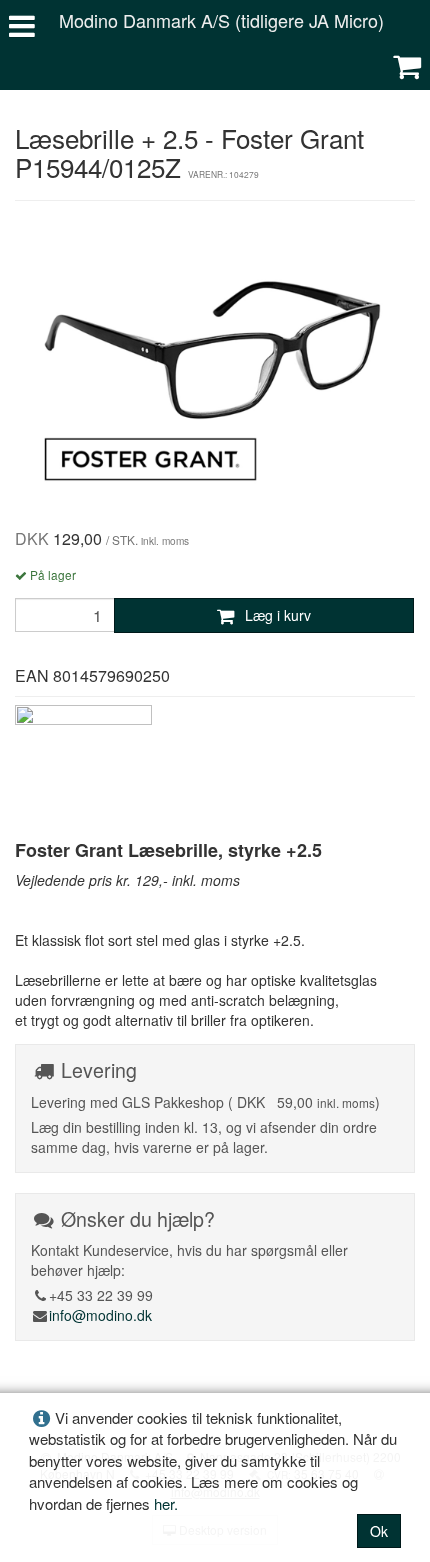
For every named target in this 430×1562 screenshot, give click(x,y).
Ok (379, 1531)
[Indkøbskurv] (407, 65)
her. (166, 1503)
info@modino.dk (100, 1315)
